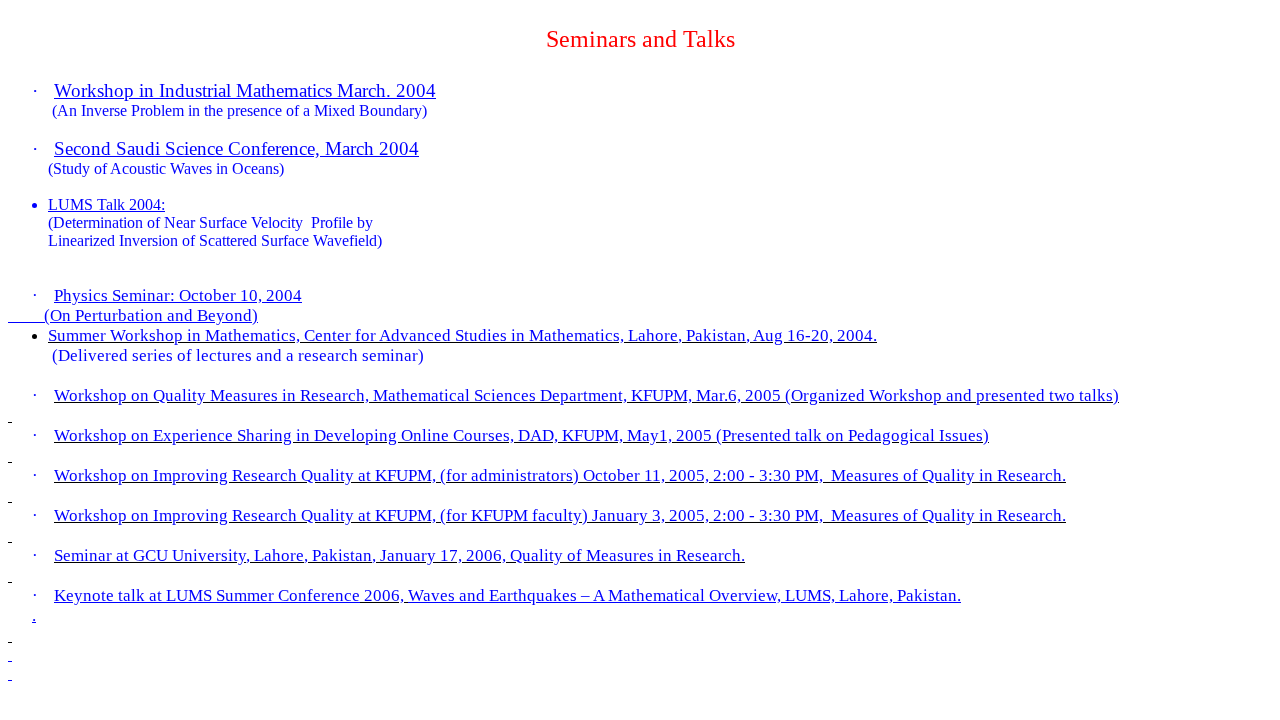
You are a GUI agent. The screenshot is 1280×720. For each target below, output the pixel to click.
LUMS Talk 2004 (104, 204)
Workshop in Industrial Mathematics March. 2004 (245, 90)
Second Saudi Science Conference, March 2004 (236, 148)
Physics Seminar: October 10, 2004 (178, 295)
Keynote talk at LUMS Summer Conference (207, 595)
